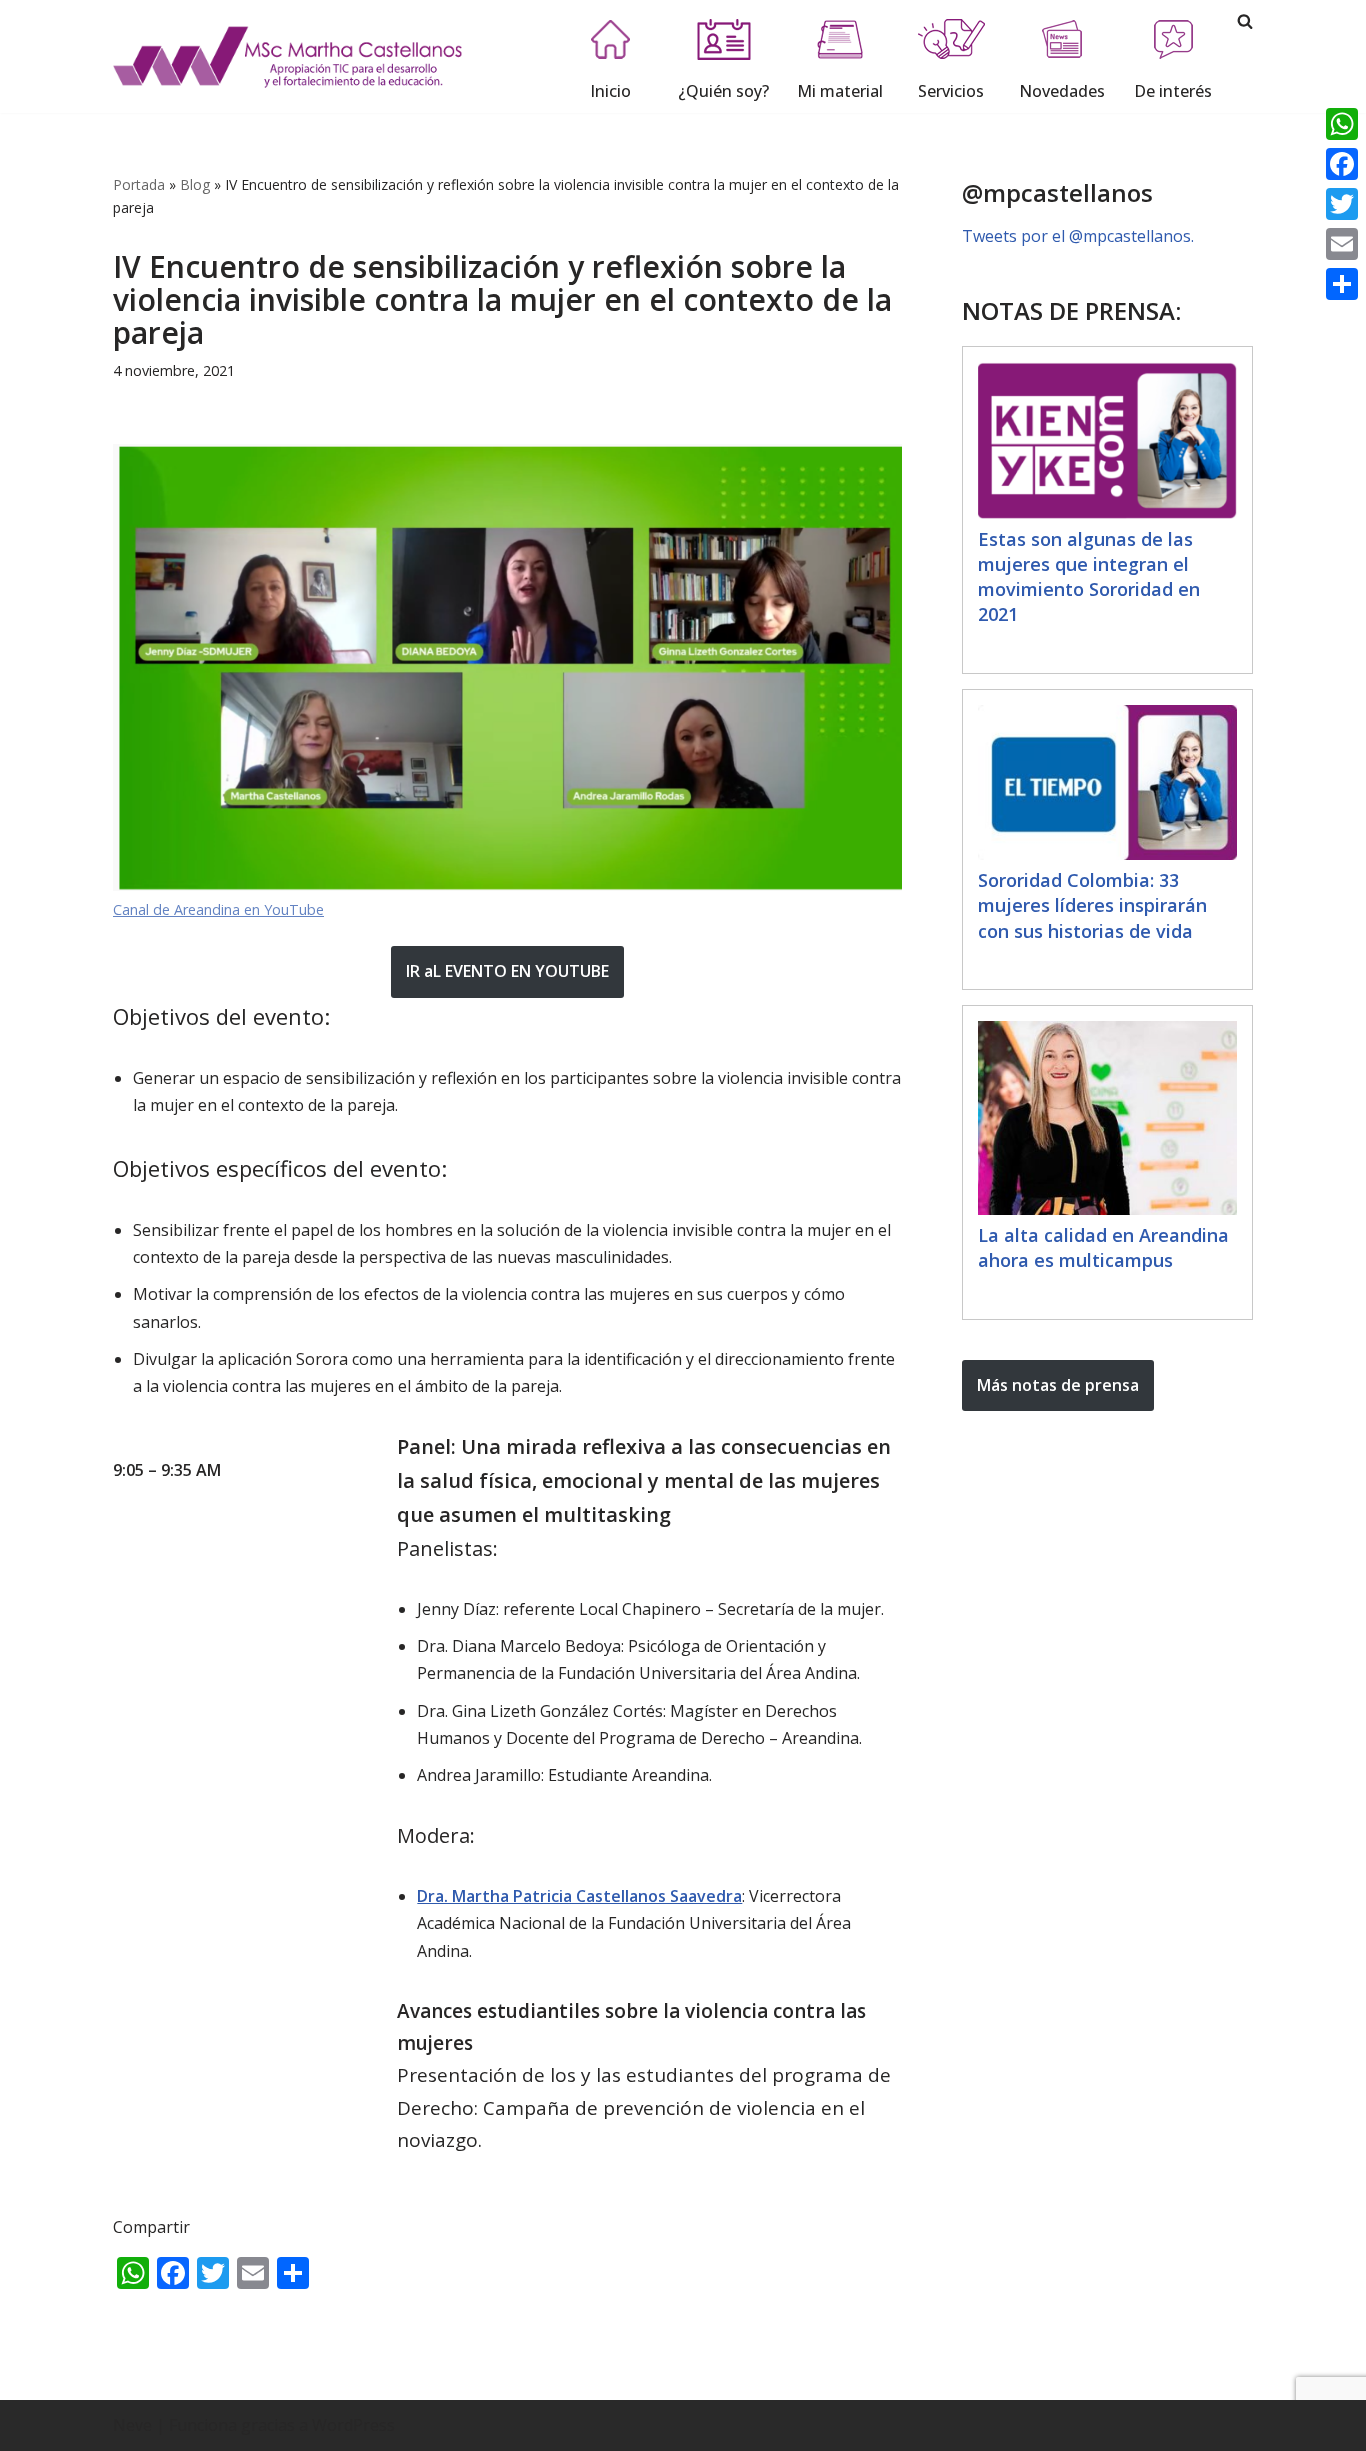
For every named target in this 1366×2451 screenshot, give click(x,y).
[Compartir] (1342, 284)
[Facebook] (1342, 164)
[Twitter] (1342, 204)
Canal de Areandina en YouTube (218, 909)
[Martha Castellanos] (288, 56)
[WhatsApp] (1342, 124)
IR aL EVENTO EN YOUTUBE (507, 971)
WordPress (353, 2425)
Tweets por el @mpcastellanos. (1078, 236)
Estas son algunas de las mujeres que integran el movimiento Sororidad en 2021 (1089, 577)
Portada (139, 184)
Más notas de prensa (1058, 1385)
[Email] (1342, 244)
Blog (195, 184)
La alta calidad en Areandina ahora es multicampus (1103, 1247)
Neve (132, 2425)
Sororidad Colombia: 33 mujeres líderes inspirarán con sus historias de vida (1092, 905)
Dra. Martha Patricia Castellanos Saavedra (579, 1896)
